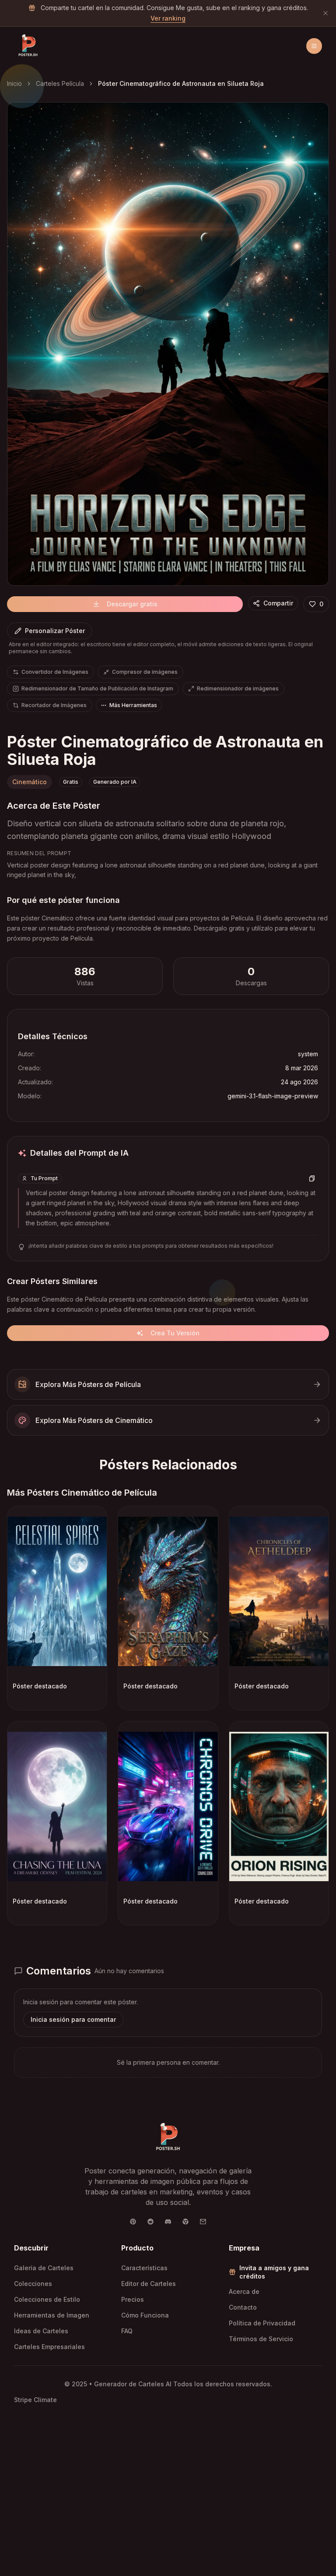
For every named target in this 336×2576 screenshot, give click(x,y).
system (308, 1054)
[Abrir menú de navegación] (314, 46)
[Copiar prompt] (312, 1178)
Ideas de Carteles (41, 2331)
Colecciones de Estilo (47, 2299)
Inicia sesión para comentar (73, 2019)
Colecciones (33, 2284)
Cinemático (30, 782)
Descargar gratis (132, 604)
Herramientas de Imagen (52, 2315)
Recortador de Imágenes (54, 705)
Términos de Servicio (261, 2339)
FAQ (127, 2331)
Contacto (243, 2307)
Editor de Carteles (149, 2284)
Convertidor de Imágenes (55, 672)
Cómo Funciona (145, 2315)
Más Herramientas (133, 705)
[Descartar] (325, 13)
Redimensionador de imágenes (238, 688)
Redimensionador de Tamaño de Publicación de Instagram (97, 688)
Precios (133, 2299)
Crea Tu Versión (175, 1333)
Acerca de (244, 2291)
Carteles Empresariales (49, 2347)
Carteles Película (60, 83)
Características (144, 2268)
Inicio (14, 83)
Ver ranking (168, 18)
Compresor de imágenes (145, 672)
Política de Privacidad (262, 2323)
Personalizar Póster (55, 631)
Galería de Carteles (44, 2268)
